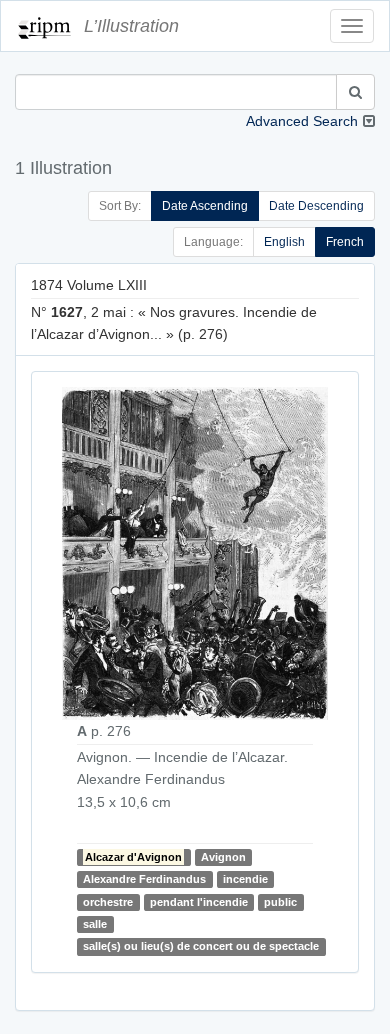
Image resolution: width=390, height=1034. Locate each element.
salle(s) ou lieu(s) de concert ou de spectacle (201, 947)
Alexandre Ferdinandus (144, 879)
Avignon (223, 857)
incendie (245, 879)
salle (95, 924)
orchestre (108, 902)
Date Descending (316, 206)
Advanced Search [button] (302, 121)
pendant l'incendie (199, 902)
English (284, 242)
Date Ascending (205, 206)
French (345, 242)
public (280, 902)
